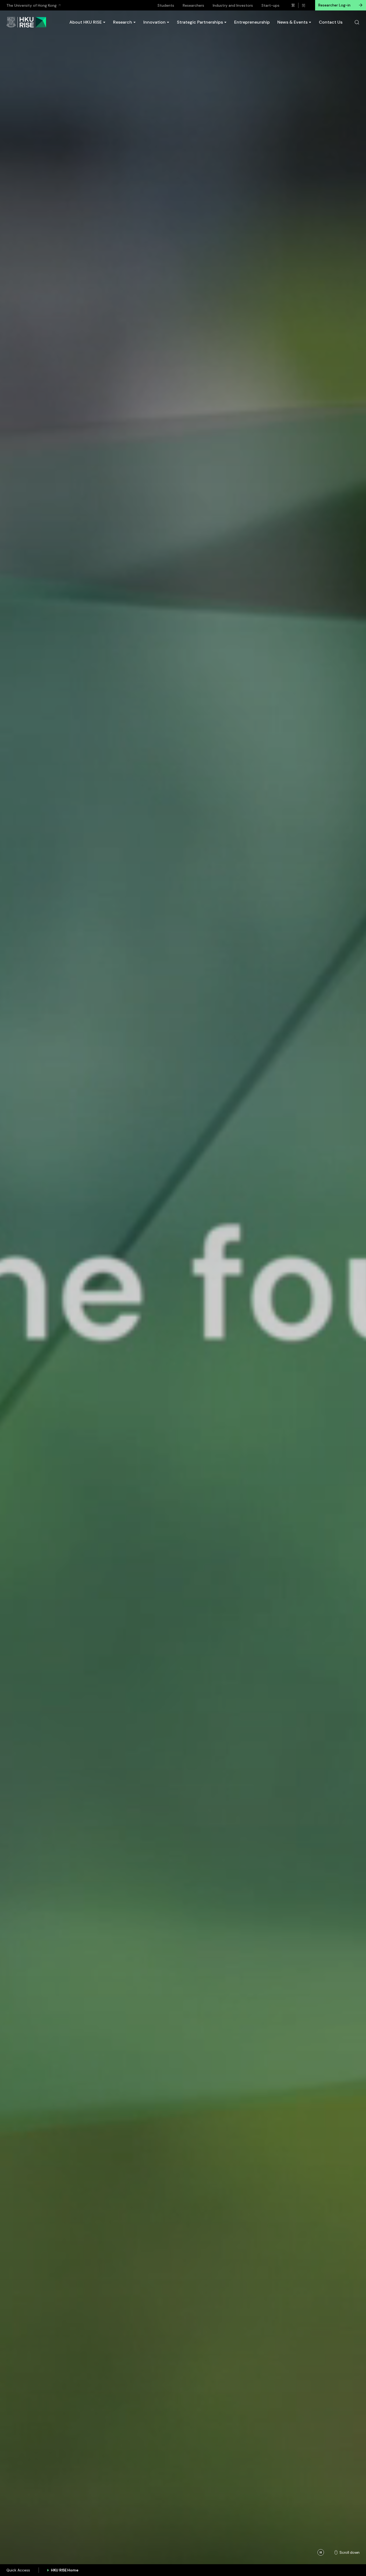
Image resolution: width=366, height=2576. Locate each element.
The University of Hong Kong (31, 5)
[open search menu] (357, 22)
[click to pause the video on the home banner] (321, 2552)
